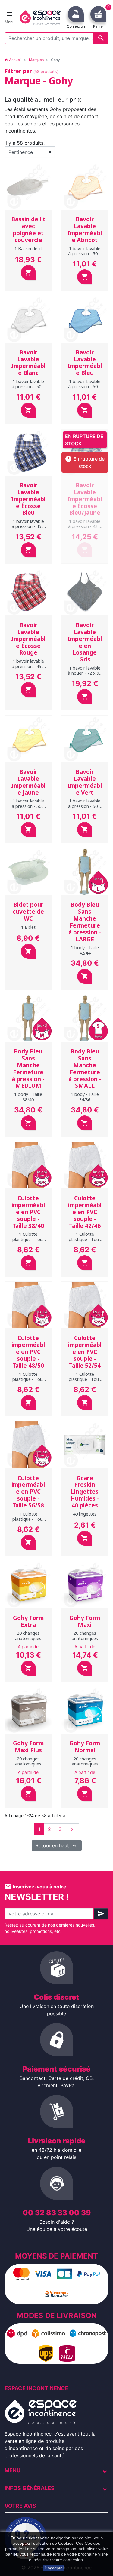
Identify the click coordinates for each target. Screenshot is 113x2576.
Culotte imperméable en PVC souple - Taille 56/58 (28, 1492)
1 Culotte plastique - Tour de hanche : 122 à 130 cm (85, 1382)
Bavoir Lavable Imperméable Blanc (28, 363)
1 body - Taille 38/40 (28, 1097)
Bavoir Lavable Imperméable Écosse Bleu (28, 499)
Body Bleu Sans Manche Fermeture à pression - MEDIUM (28, 1069)
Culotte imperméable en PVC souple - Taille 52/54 (85, 1352)
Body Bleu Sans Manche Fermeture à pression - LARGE (85, 922)
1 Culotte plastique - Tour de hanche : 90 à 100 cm (28, 1242)
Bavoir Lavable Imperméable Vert (85, 782)
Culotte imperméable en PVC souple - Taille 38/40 (28, 1212)
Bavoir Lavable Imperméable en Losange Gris (85, 642)
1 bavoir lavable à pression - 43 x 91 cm (85, 526)
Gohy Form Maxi (85, 1621)
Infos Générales (30, 2488)
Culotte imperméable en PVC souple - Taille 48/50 (28, 1352)
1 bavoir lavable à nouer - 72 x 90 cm (85, 673)
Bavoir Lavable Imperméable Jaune (28, 782)
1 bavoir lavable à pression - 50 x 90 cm (85, 254)
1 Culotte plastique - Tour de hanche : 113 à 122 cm (28, 1382)
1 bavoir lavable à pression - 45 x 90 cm (28, 526)
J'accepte (54, 2568)
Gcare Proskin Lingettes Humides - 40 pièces (85, 1492)
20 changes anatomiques (28, 1636)
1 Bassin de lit (28, 248)
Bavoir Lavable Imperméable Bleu (85, 363)
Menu (13, 2470)
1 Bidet (28, 927)
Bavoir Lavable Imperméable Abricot (85, 229)
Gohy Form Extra (28, 1621)
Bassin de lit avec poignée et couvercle (28, 229)
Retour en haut (57, 1845)
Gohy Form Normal (85, 1747)
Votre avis (20, 2506)
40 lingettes (85, 1514)
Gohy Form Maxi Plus (28, 1747)
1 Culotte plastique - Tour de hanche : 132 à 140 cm (28, 1522)
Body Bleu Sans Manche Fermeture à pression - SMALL (85, 1069)
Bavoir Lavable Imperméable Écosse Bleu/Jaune (85, 499)
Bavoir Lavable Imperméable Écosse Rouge (28, 639)
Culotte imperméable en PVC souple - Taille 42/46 (85, 1212)
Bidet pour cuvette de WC (28, 912)
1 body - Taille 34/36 (85, 1097)
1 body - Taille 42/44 (85, 950)
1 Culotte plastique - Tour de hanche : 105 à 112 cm (85, 1242)
